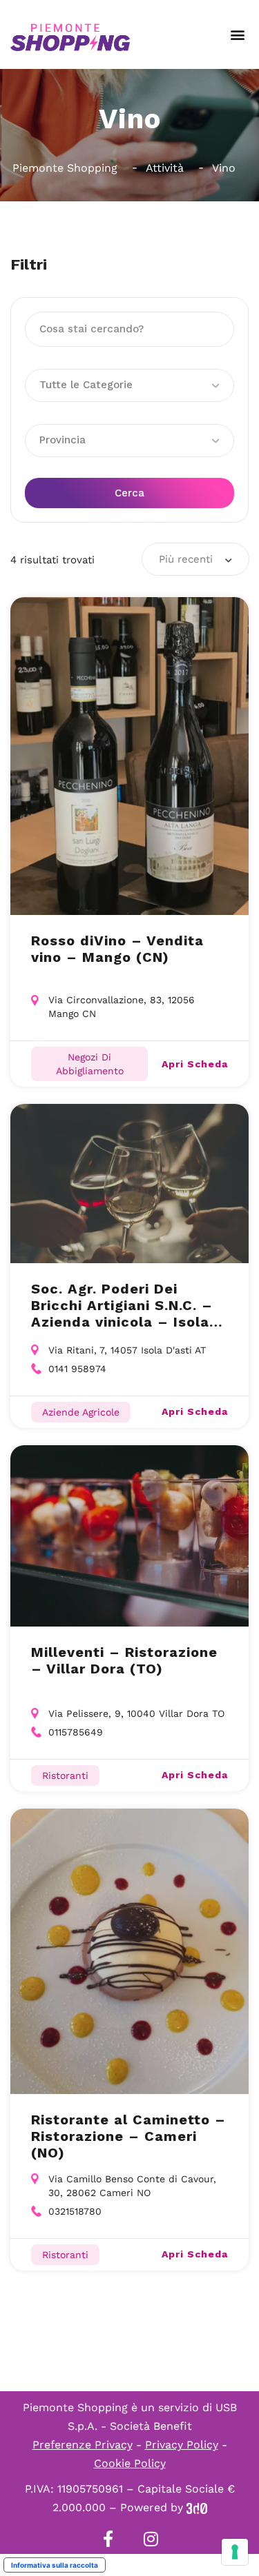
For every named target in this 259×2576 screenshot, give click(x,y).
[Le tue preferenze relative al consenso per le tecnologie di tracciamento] (235, 2552)
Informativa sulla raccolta (55, 2565)
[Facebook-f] (108, 2539)
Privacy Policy (182, 2445)
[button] (237, 35)
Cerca (129, 493)
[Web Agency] (197, 2507)
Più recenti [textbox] (186, 559)
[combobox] (195, 559)
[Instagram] (151, 2539)
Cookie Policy (130, 2463)
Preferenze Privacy (83, 2445)
